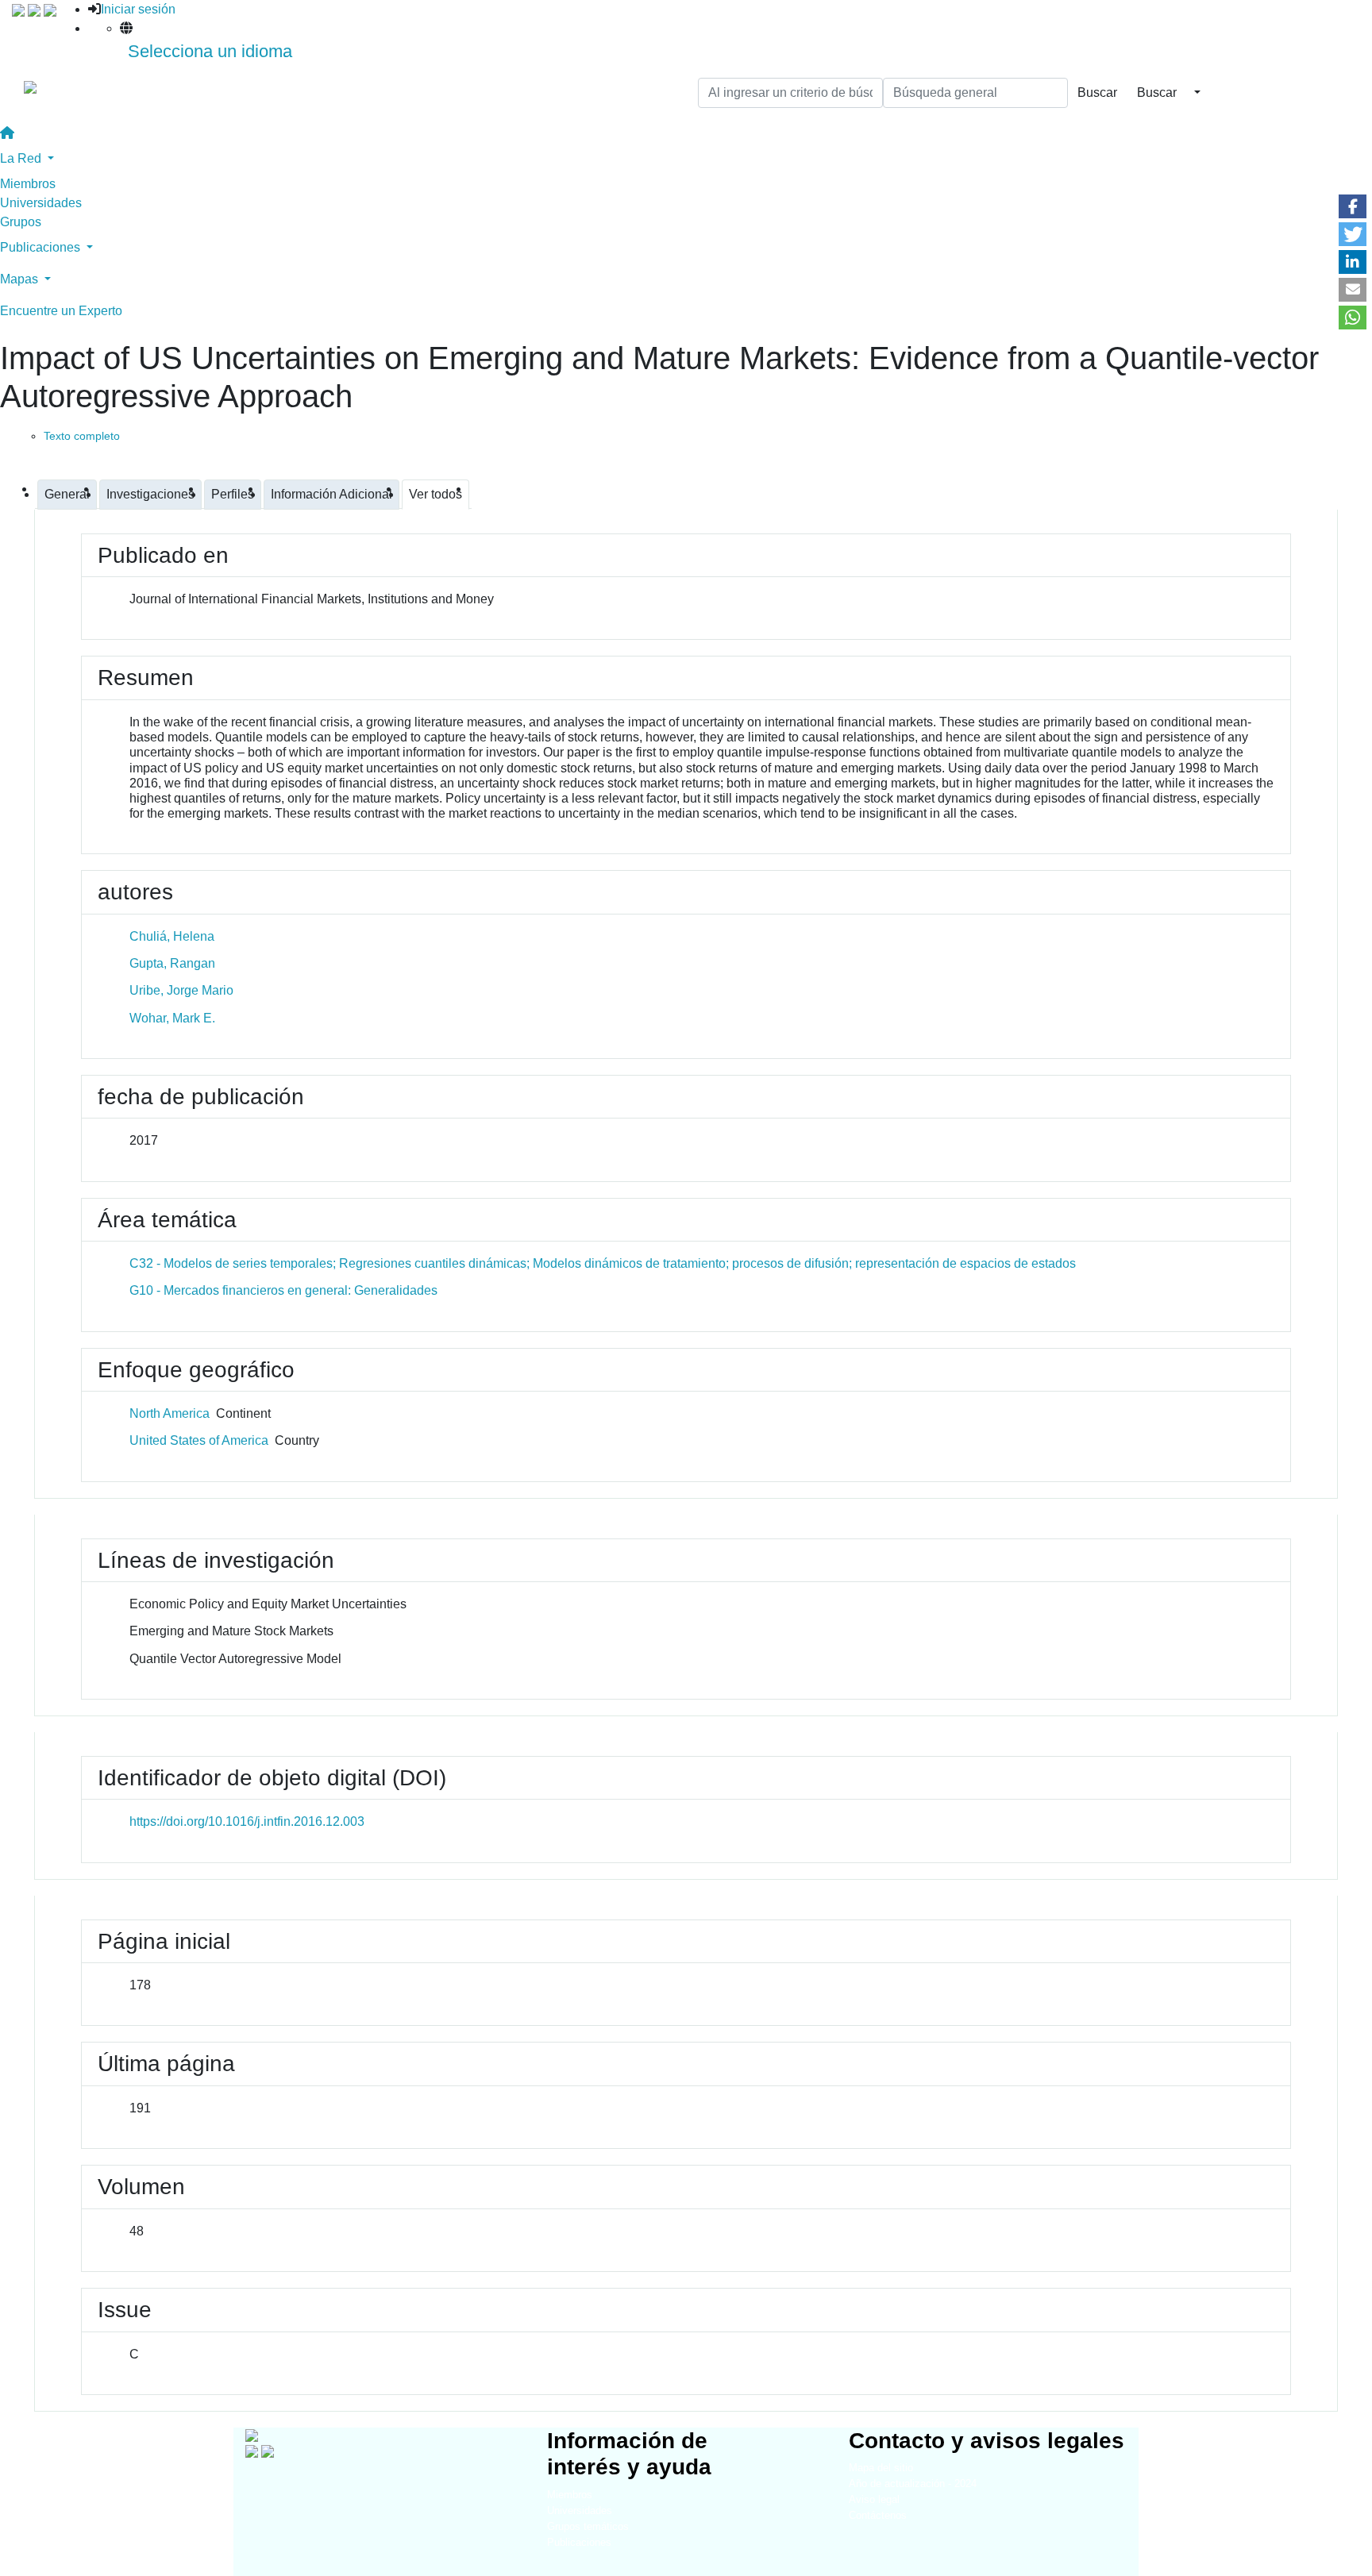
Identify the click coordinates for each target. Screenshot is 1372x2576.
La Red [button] (22, 158)
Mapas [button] (21, 279)
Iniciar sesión (138, 9)
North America (170, 1413)
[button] (1353, 206)
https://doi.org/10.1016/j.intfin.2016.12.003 (247, 1821)
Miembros (28, 184)
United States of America (199, 1440)
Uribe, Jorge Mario (181, 990)
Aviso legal (874, 2499)
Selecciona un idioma (210, 51)
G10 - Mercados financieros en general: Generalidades (283, 1290)
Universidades (41, 203)
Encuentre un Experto (61, 311)
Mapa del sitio (881, 2468)
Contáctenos (878, 2515)
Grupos (21, 222)
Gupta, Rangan (172, 963)
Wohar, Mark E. (172, 1018)
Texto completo (82, 436)
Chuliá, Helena (172, 936)
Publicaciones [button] (42, 247)
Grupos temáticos (588, 2526)
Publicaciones (579, 2542)
